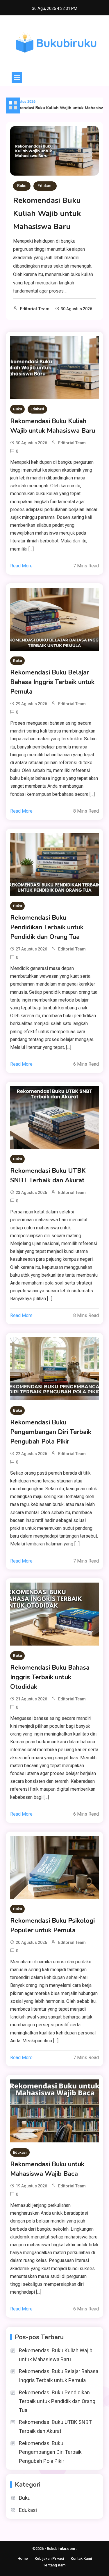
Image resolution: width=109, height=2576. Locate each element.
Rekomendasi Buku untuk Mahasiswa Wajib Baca (47, 2169)
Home (23, 2558)
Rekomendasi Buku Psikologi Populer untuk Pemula (52, 1925)
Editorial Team (35, 309)
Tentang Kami (55, 2565)
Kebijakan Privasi (49, 2558)
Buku (22, 186)
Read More (21, 566)
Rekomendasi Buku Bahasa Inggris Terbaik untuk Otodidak (50, 1677)
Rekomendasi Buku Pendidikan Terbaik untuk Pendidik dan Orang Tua (47, 927)
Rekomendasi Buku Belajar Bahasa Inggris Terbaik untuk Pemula (52, 682)
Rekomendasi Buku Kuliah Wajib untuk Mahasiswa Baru (47, 213)
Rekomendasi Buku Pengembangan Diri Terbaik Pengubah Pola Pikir (51, 1432)
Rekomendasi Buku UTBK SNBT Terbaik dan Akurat (48, 1176)
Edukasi (45, 186)
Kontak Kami (81, 2558)
